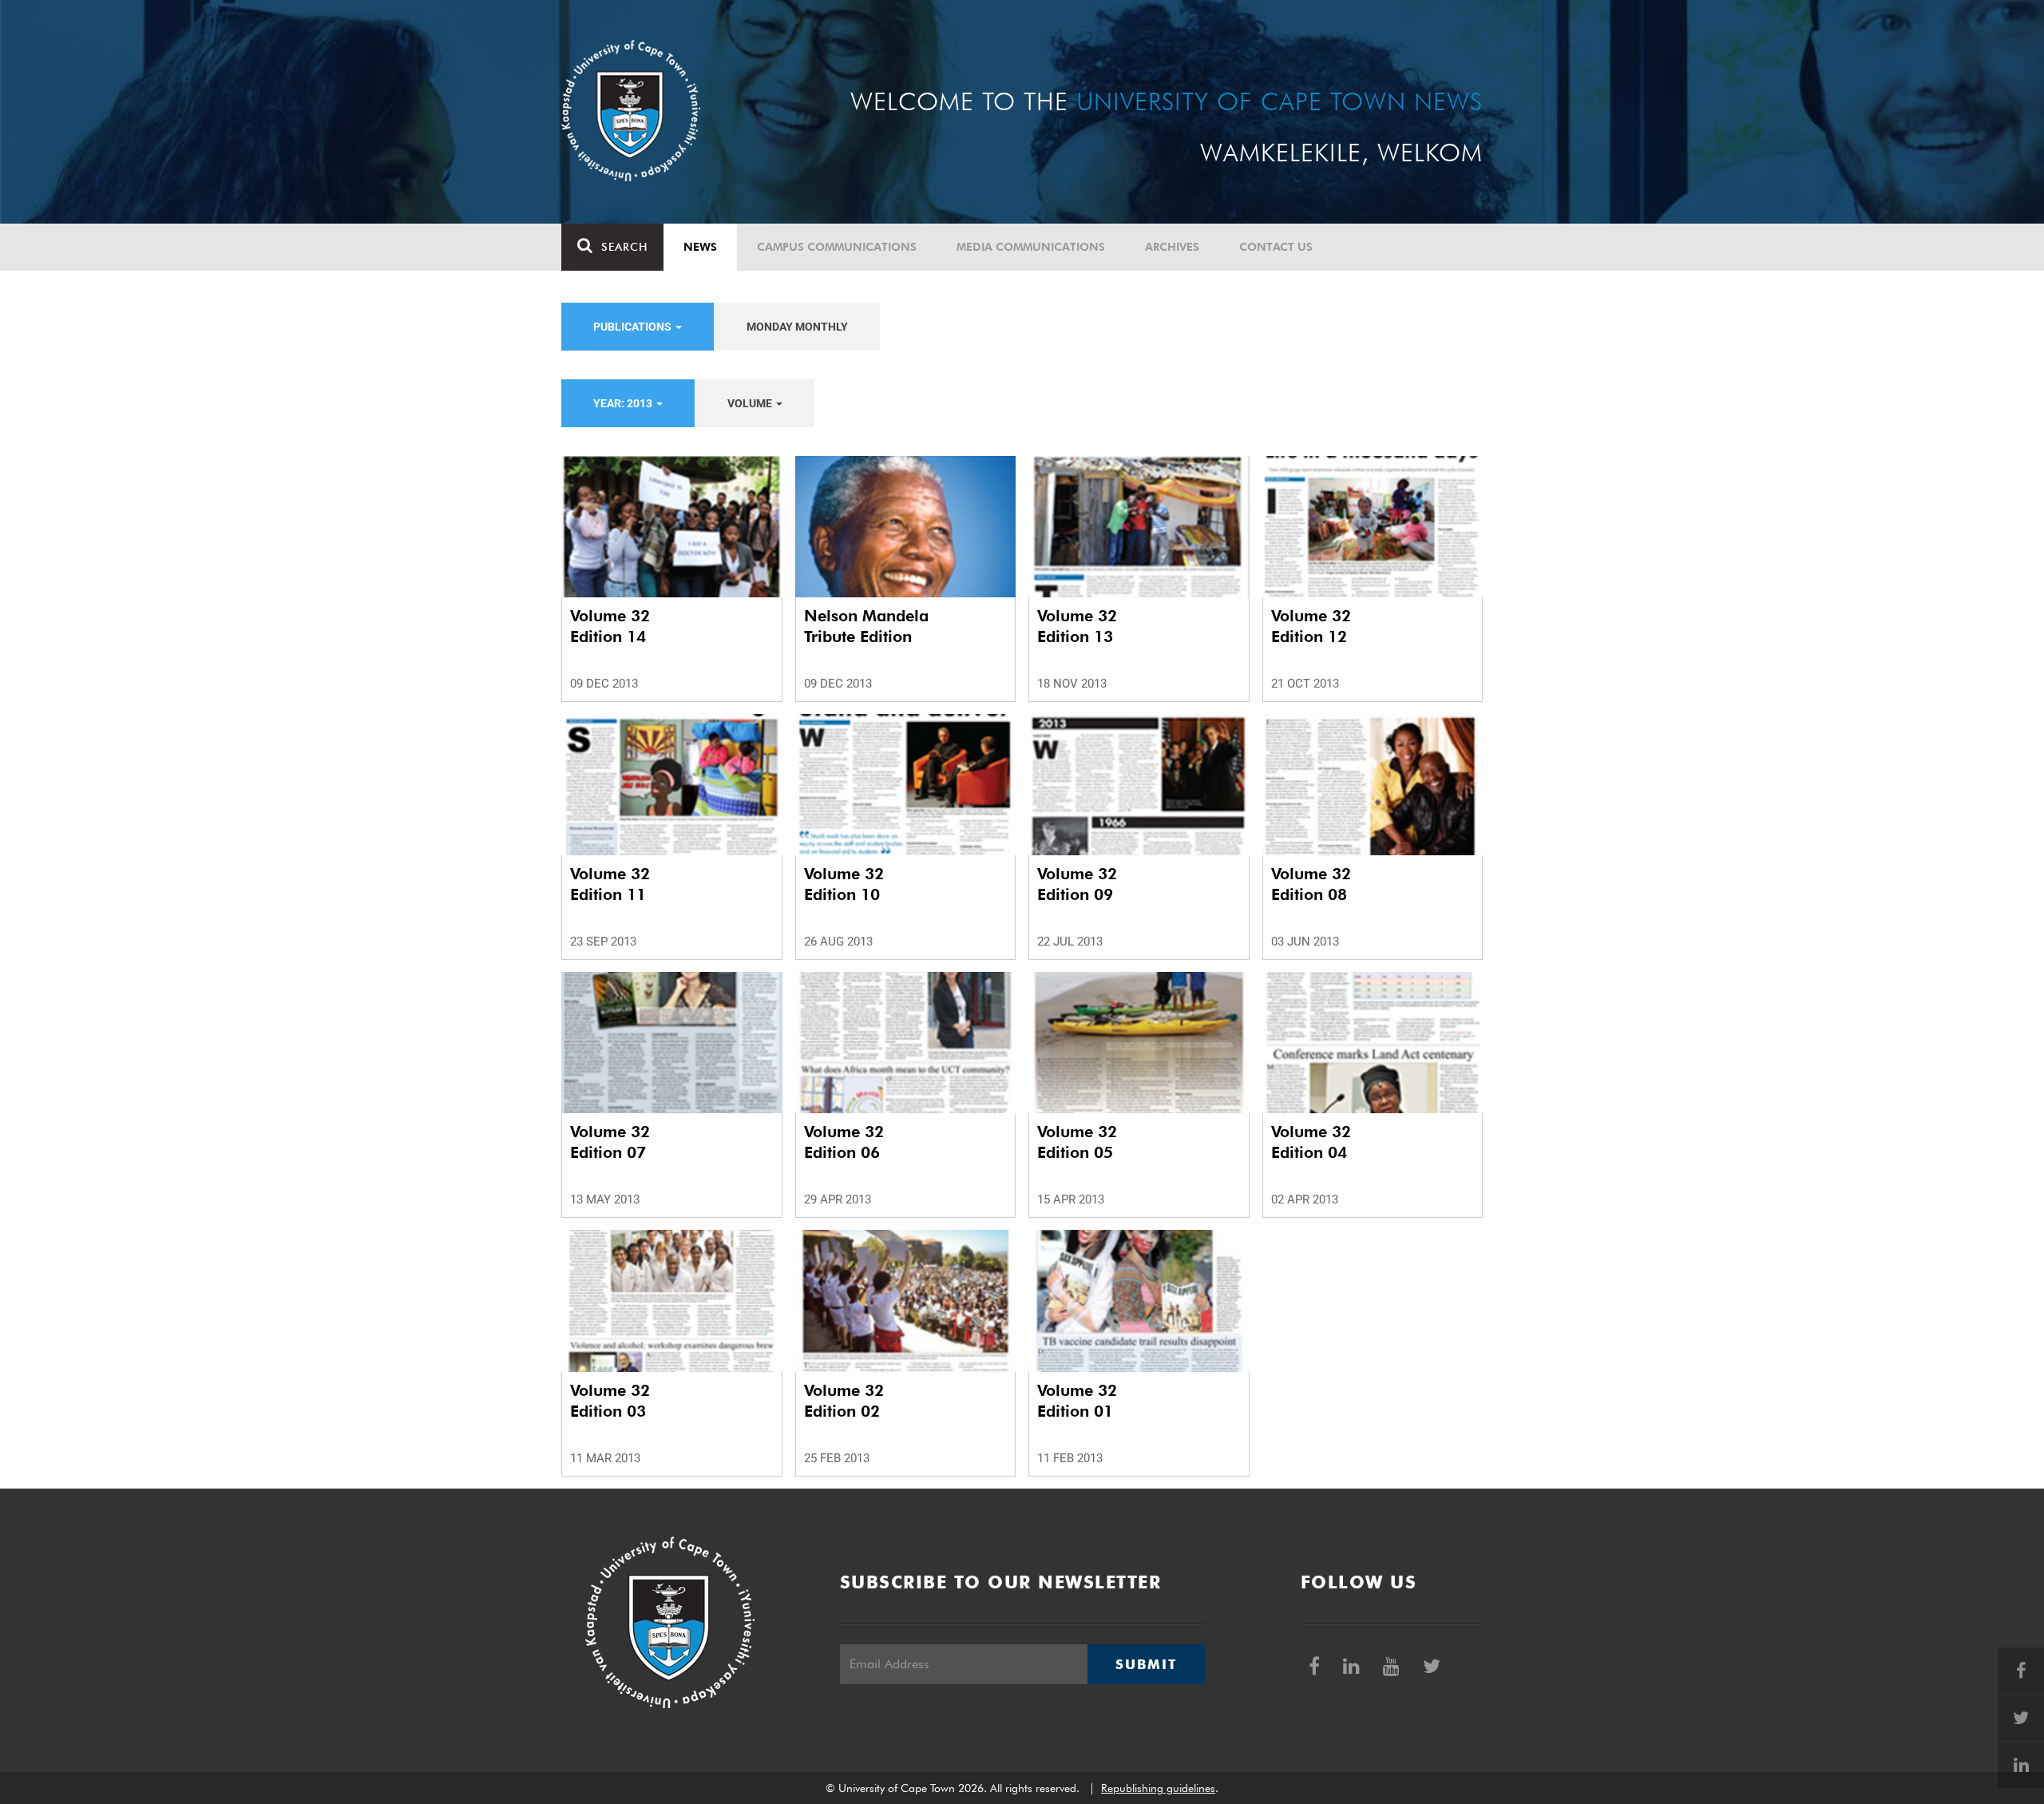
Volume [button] (751, 403)
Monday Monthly (797, 327)
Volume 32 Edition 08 (1311, 884)
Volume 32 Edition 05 (1077, 1142)
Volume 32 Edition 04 (1311, 1142)
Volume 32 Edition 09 (1077, 884)
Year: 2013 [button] (624, 403)
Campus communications (837, 247)
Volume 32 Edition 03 (610, 1401)
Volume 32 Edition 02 (844, 1401)
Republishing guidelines (1158, 1788)
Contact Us (1276, 247)
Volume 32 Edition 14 (610, 626)
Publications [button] (634, 327)
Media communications (1031, 247)
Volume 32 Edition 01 (1077, 1401)
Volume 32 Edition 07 (610, 1142)
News (700, 247)
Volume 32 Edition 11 (610, 884)
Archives (1172, 247)
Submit (1146, 1664)
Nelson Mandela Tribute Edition (866, 626)
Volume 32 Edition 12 (1311, 626)
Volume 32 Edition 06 (844, 1142)
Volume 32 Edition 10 (844, 884)
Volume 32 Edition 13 (1077, 626)
